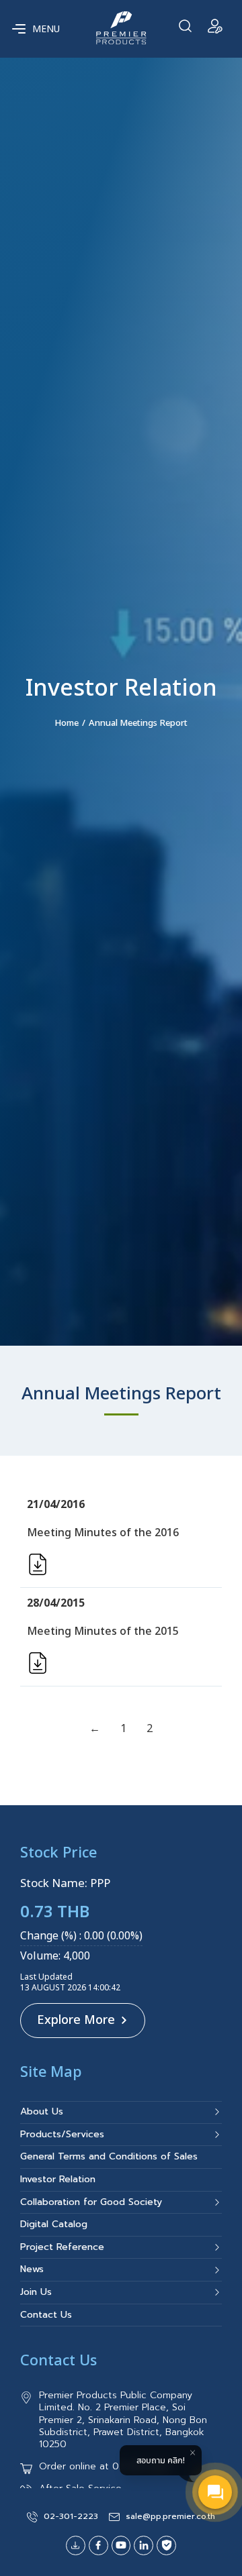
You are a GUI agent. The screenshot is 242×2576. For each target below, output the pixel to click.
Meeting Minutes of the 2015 (103, 1631)
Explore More (76, 2020)
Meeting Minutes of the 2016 (103, 1533)
